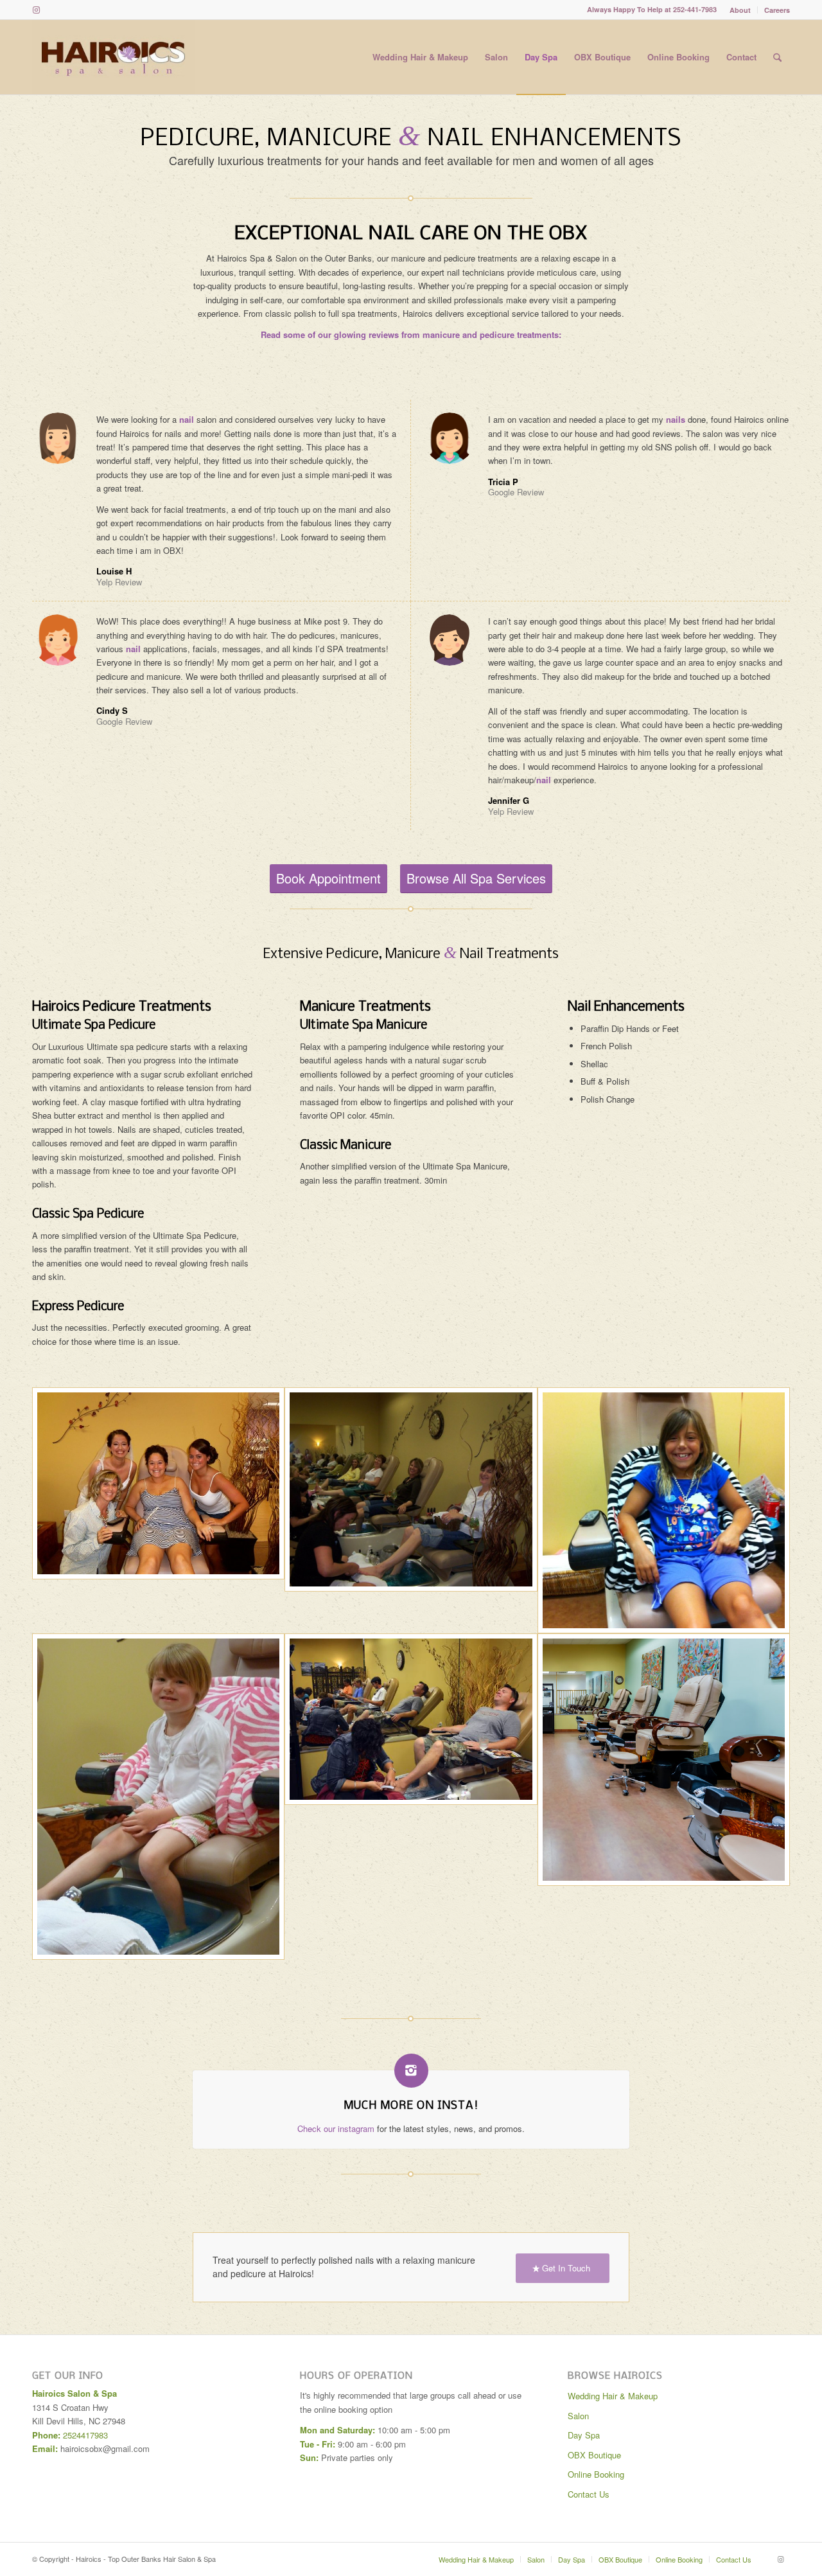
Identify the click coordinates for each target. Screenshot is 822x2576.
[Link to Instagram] (36, 10)
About (740, 10)
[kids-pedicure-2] (664, 1510)
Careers (777, 10)
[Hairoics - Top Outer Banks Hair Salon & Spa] (113, 57)
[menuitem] (740, 10)
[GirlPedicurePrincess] (158, 1797)
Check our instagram (336, 2128)
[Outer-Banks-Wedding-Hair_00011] (158, 1510)
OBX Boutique (594, 2455)
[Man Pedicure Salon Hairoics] (411, 1797)
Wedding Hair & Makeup (613, 2396)
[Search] (777, 57)
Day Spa (584, 2435)
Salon (578, 2416)
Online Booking (596, 2474)
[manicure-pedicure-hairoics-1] (411, 1510)
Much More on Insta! (411, 2106)
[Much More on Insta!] (411, 2071)
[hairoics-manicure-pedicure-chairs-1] (664, 1797)
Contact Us (589, 2494)
